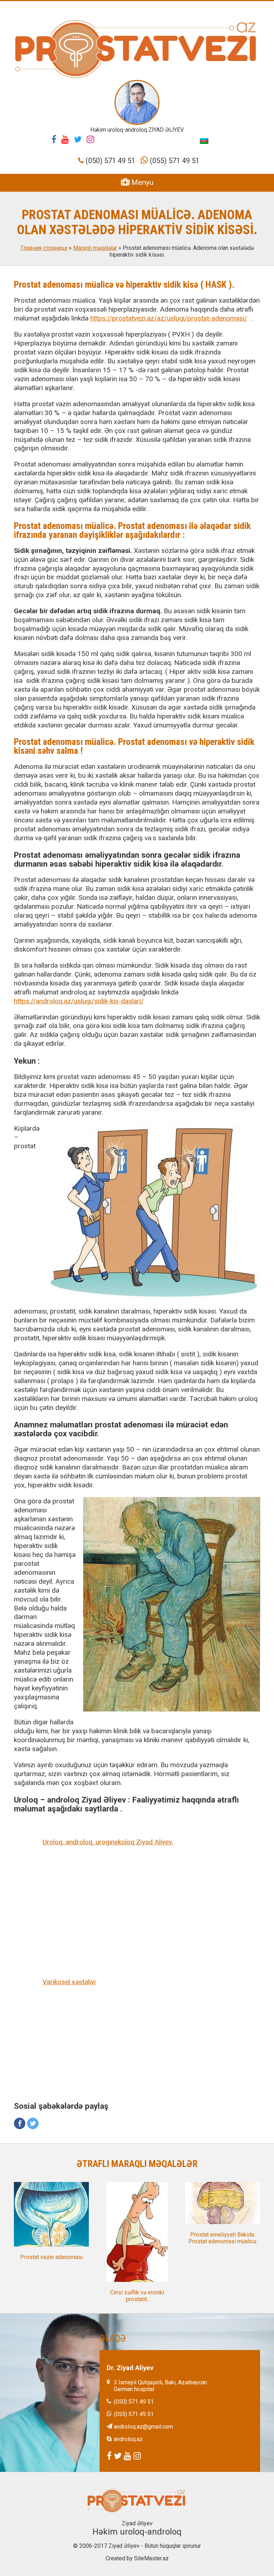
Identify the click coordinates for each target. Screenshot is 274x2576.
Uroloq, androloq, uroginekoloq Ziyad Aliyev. (108, 1842)
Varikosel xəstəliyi (69, 1982)
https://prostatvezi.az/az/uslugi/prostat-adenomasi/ (169, 318)
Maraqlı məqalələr (95, 248)
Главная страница (44, 248)
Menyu (141, 182)
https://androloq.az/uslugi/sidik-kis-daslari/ (79, 1001)
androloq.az (128, 2439)
